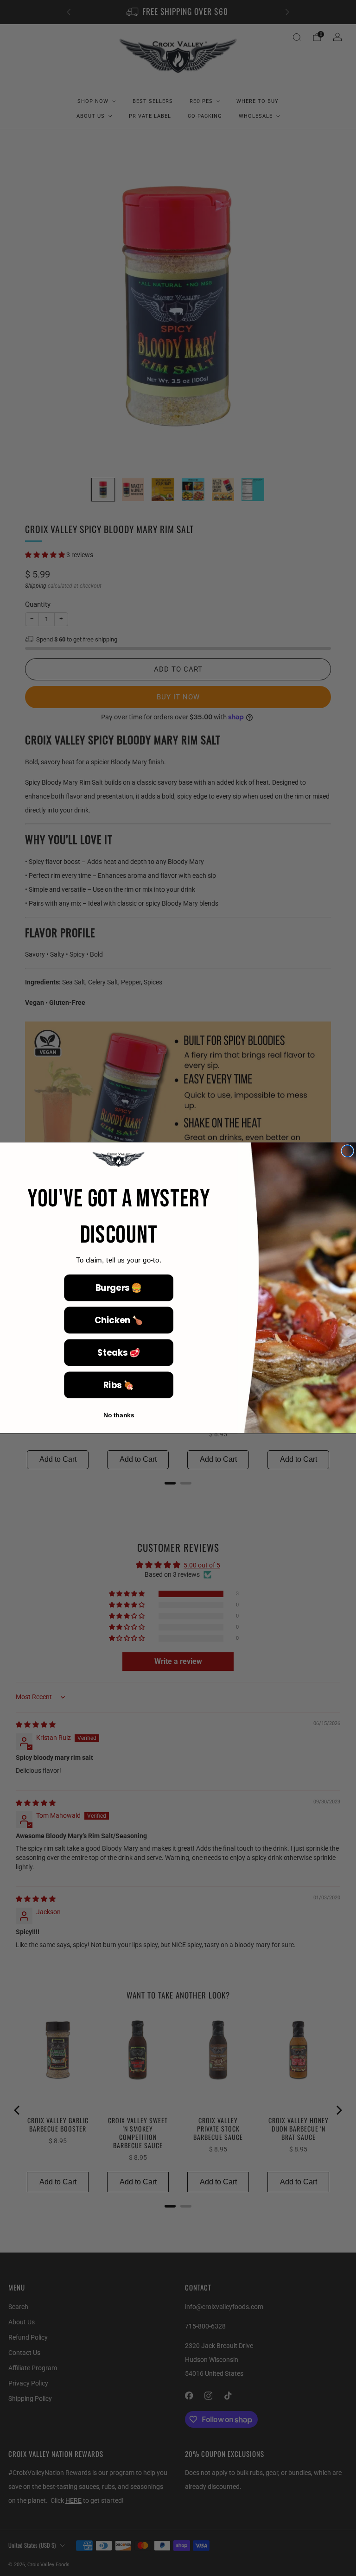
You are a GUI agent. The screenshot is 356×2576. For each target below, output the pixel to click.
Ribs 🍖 (119, 1385)
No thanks (119, 1416)
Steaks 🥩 (118, 1353)
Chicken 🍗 (119, 1320)
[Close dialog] (347, 1151)
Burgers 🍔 (119, 1288)
